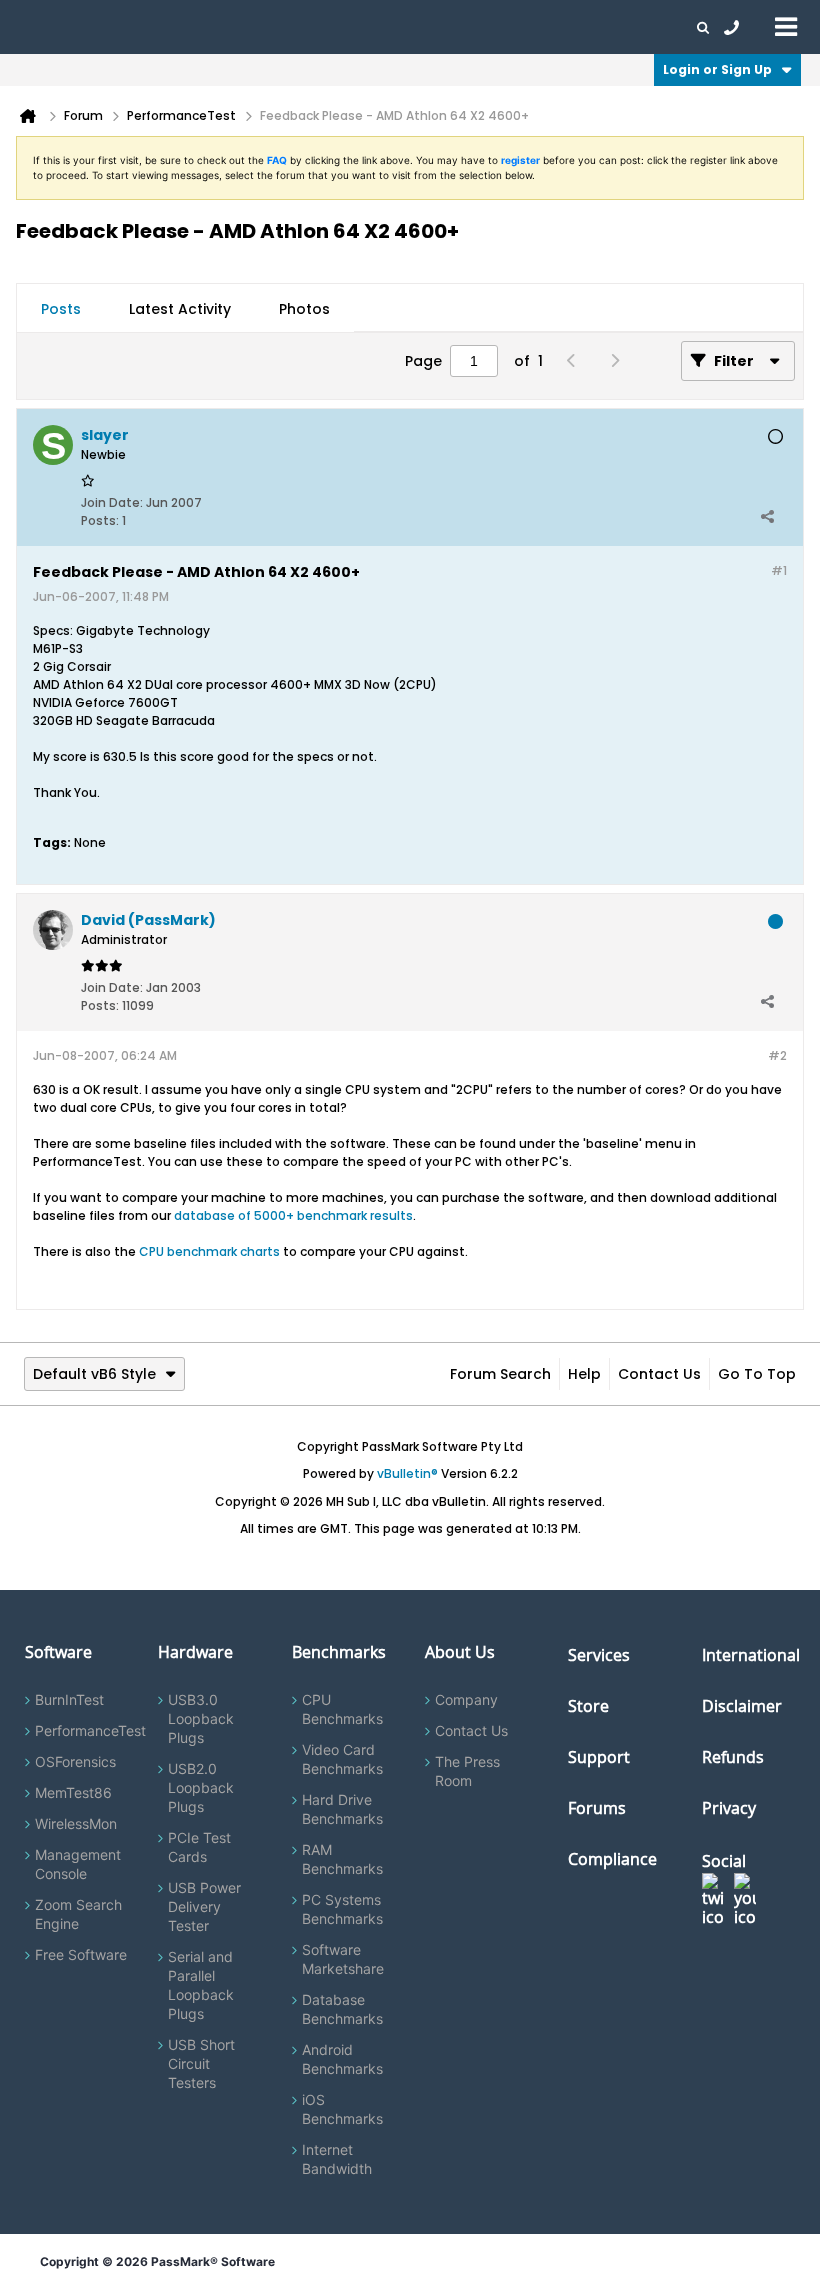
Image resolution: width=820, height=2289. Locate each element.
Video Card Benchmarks (342, 1759)
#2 (777, 1055)
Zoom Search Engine (78, 1914)
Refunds (733, 1757)
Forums (530, 27)
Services (599, 1655)
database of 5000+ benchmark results (293, 1215)
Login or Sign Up (717, 69)
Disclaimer (742, 1706)
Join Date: (112, 502)
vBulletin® (407, 1473)
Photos (304, 309)
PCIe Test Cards (199, 1847)
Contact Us (659, 1374)
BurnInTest (69, 1699)
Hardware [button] (118, 27)
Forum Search (500, 1374)
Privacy (729, 1808)
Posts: (100, 520)
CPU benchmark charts (209, 1251)
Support (394, 27)
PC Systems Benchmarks (342, 1909)
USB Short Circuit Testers (201, 2063)
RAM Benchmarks (342, 1859)
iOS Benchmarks (342, 2109)
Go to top (757, 1374)
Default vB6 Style (94, 1374)
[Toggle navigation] (786, 26)
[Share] (767, 516)
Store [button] (337, 27)
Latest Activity (180, 309)
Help (584, 1374)
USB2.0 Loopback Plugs (201, 1787)
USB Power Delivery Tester (204, 1906)
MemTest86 (73, 1792)
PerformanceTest (90, 1730)
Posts (61, 309)
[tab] (61, 309)
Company (466, 1699)
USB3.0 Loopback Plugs (201, 1718)
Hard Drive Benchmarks (342, 1809)
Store (588, 1706)
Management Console (78, 1864)
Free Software (81, 1954)
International (751, 1655)
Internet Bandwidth (337, 2159)
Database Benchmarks (342, 2009)
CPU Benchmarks (342, 1709)
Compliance (612, 1859)
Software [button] (45, 27)
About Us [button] (463, 27)
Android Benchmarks (342, 2059)
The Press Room (467, 1771)
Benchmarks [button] (202, 27)
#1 (779, 570)
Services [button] (280, 27)
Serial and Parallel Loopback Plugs (201, 1985)
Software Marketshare (343, 1959)
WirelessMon (76, 1823)
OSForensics (75, 1761)
